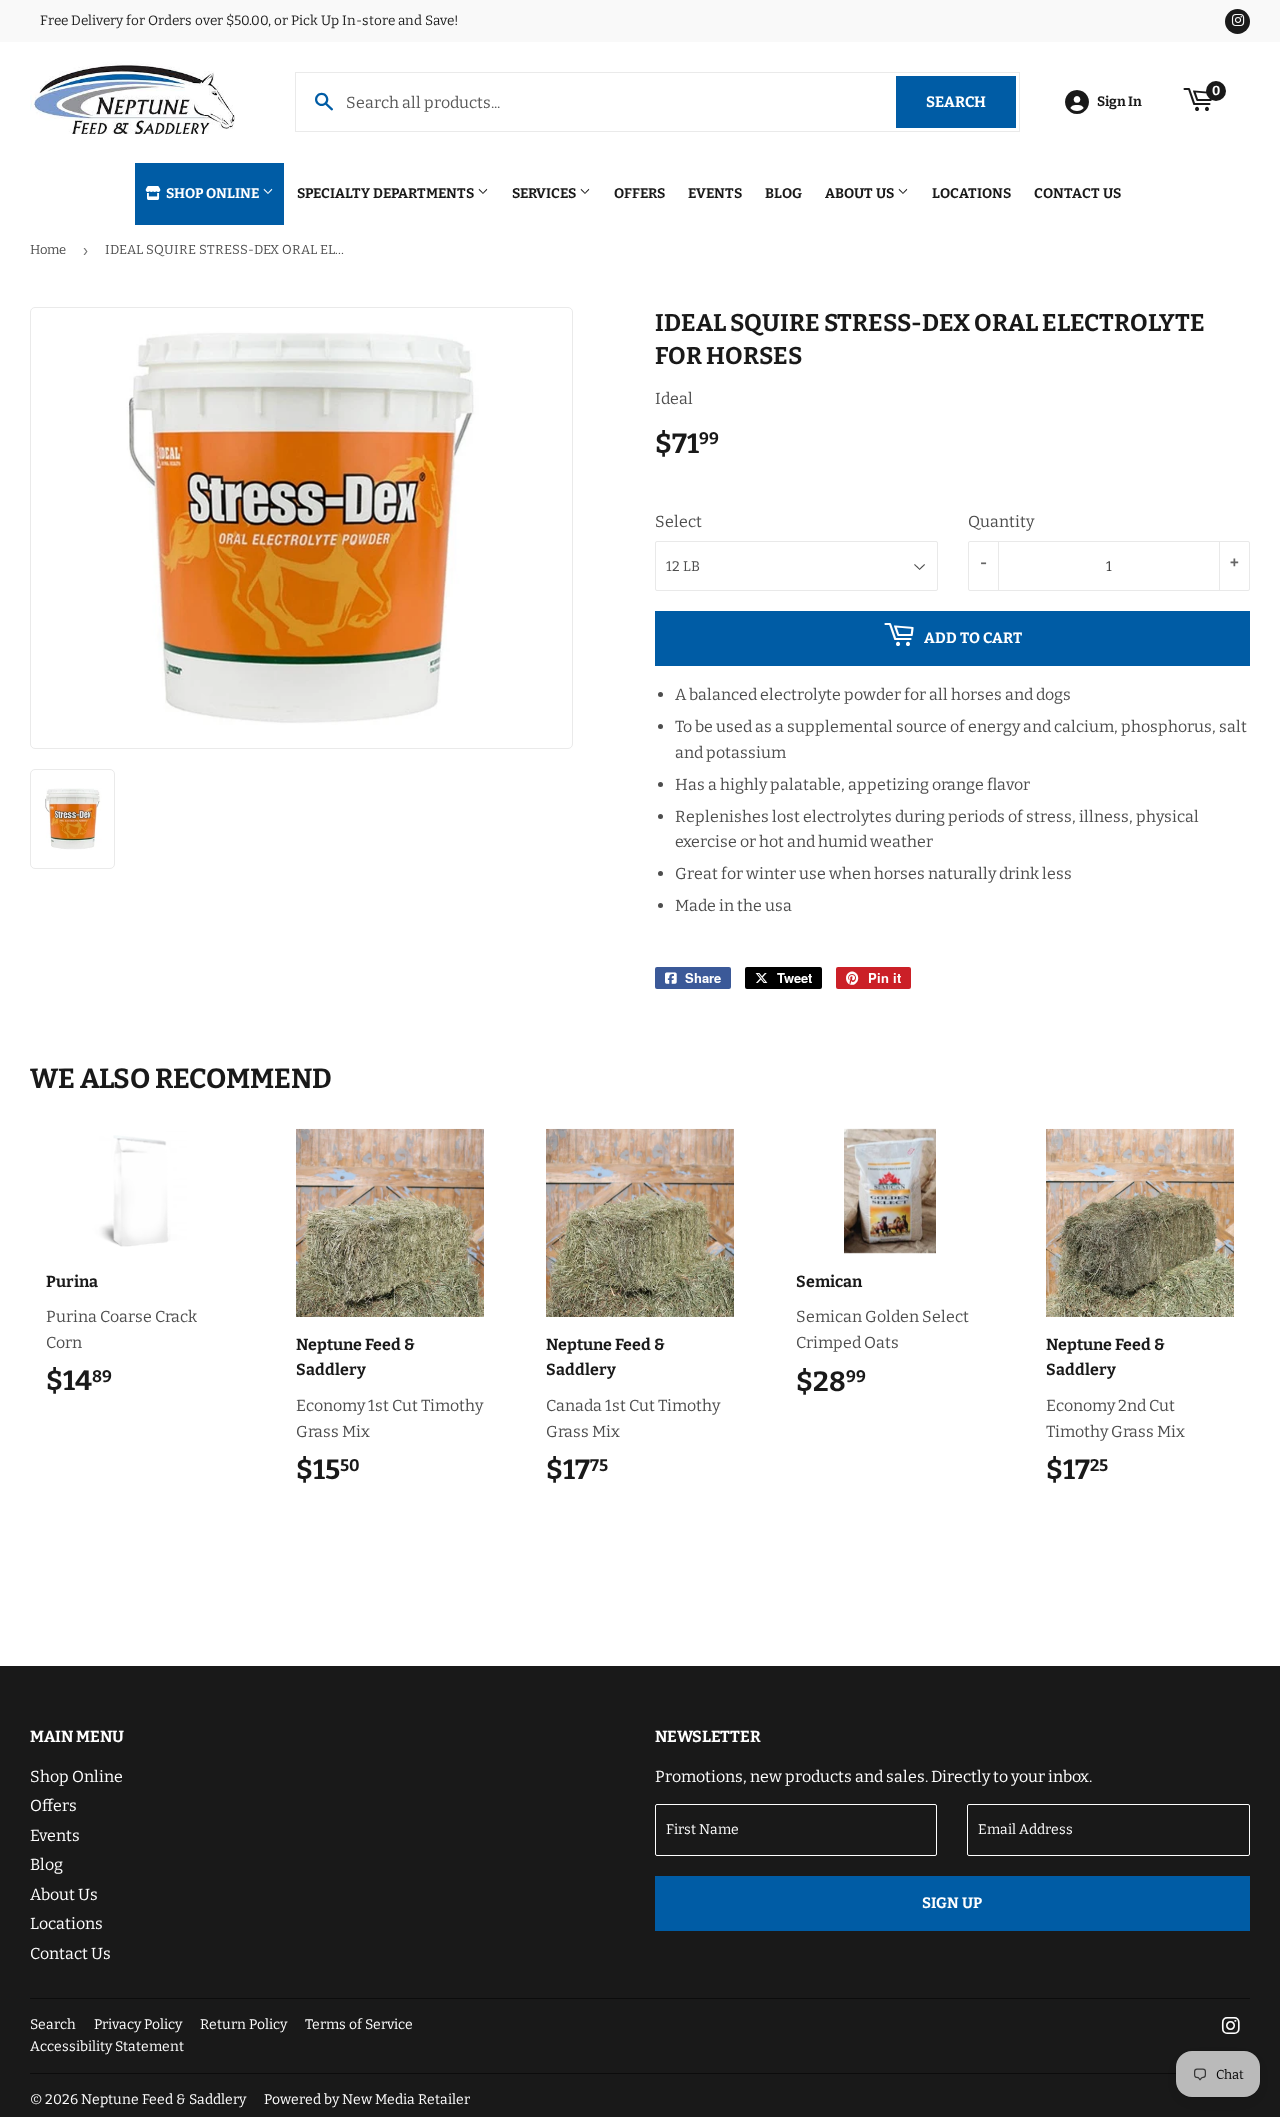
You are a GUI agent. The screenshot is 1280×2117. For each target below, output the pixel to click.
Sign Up (952, 1903)
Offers (639, 193)
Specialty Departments (387, 193)
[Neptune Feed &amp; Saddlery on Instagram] (1231, 2027)
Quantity (1001, 521)
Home (48, 249)
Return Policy (243, 2024)
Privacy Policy (138, 2024)
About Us (861, 193)
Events (715, 193)
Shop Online (212, 193)
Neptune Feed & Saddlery (163, 2099)
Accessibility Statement (107, 2046)
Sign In (1119, 101)
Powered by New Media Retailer (367, 2099)
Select (678, 521)
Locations (971, 193)
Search (971, 102)
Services (545, 193)
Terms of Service (359, 2024)
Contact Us (1077, 193)
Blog (783, 193)
